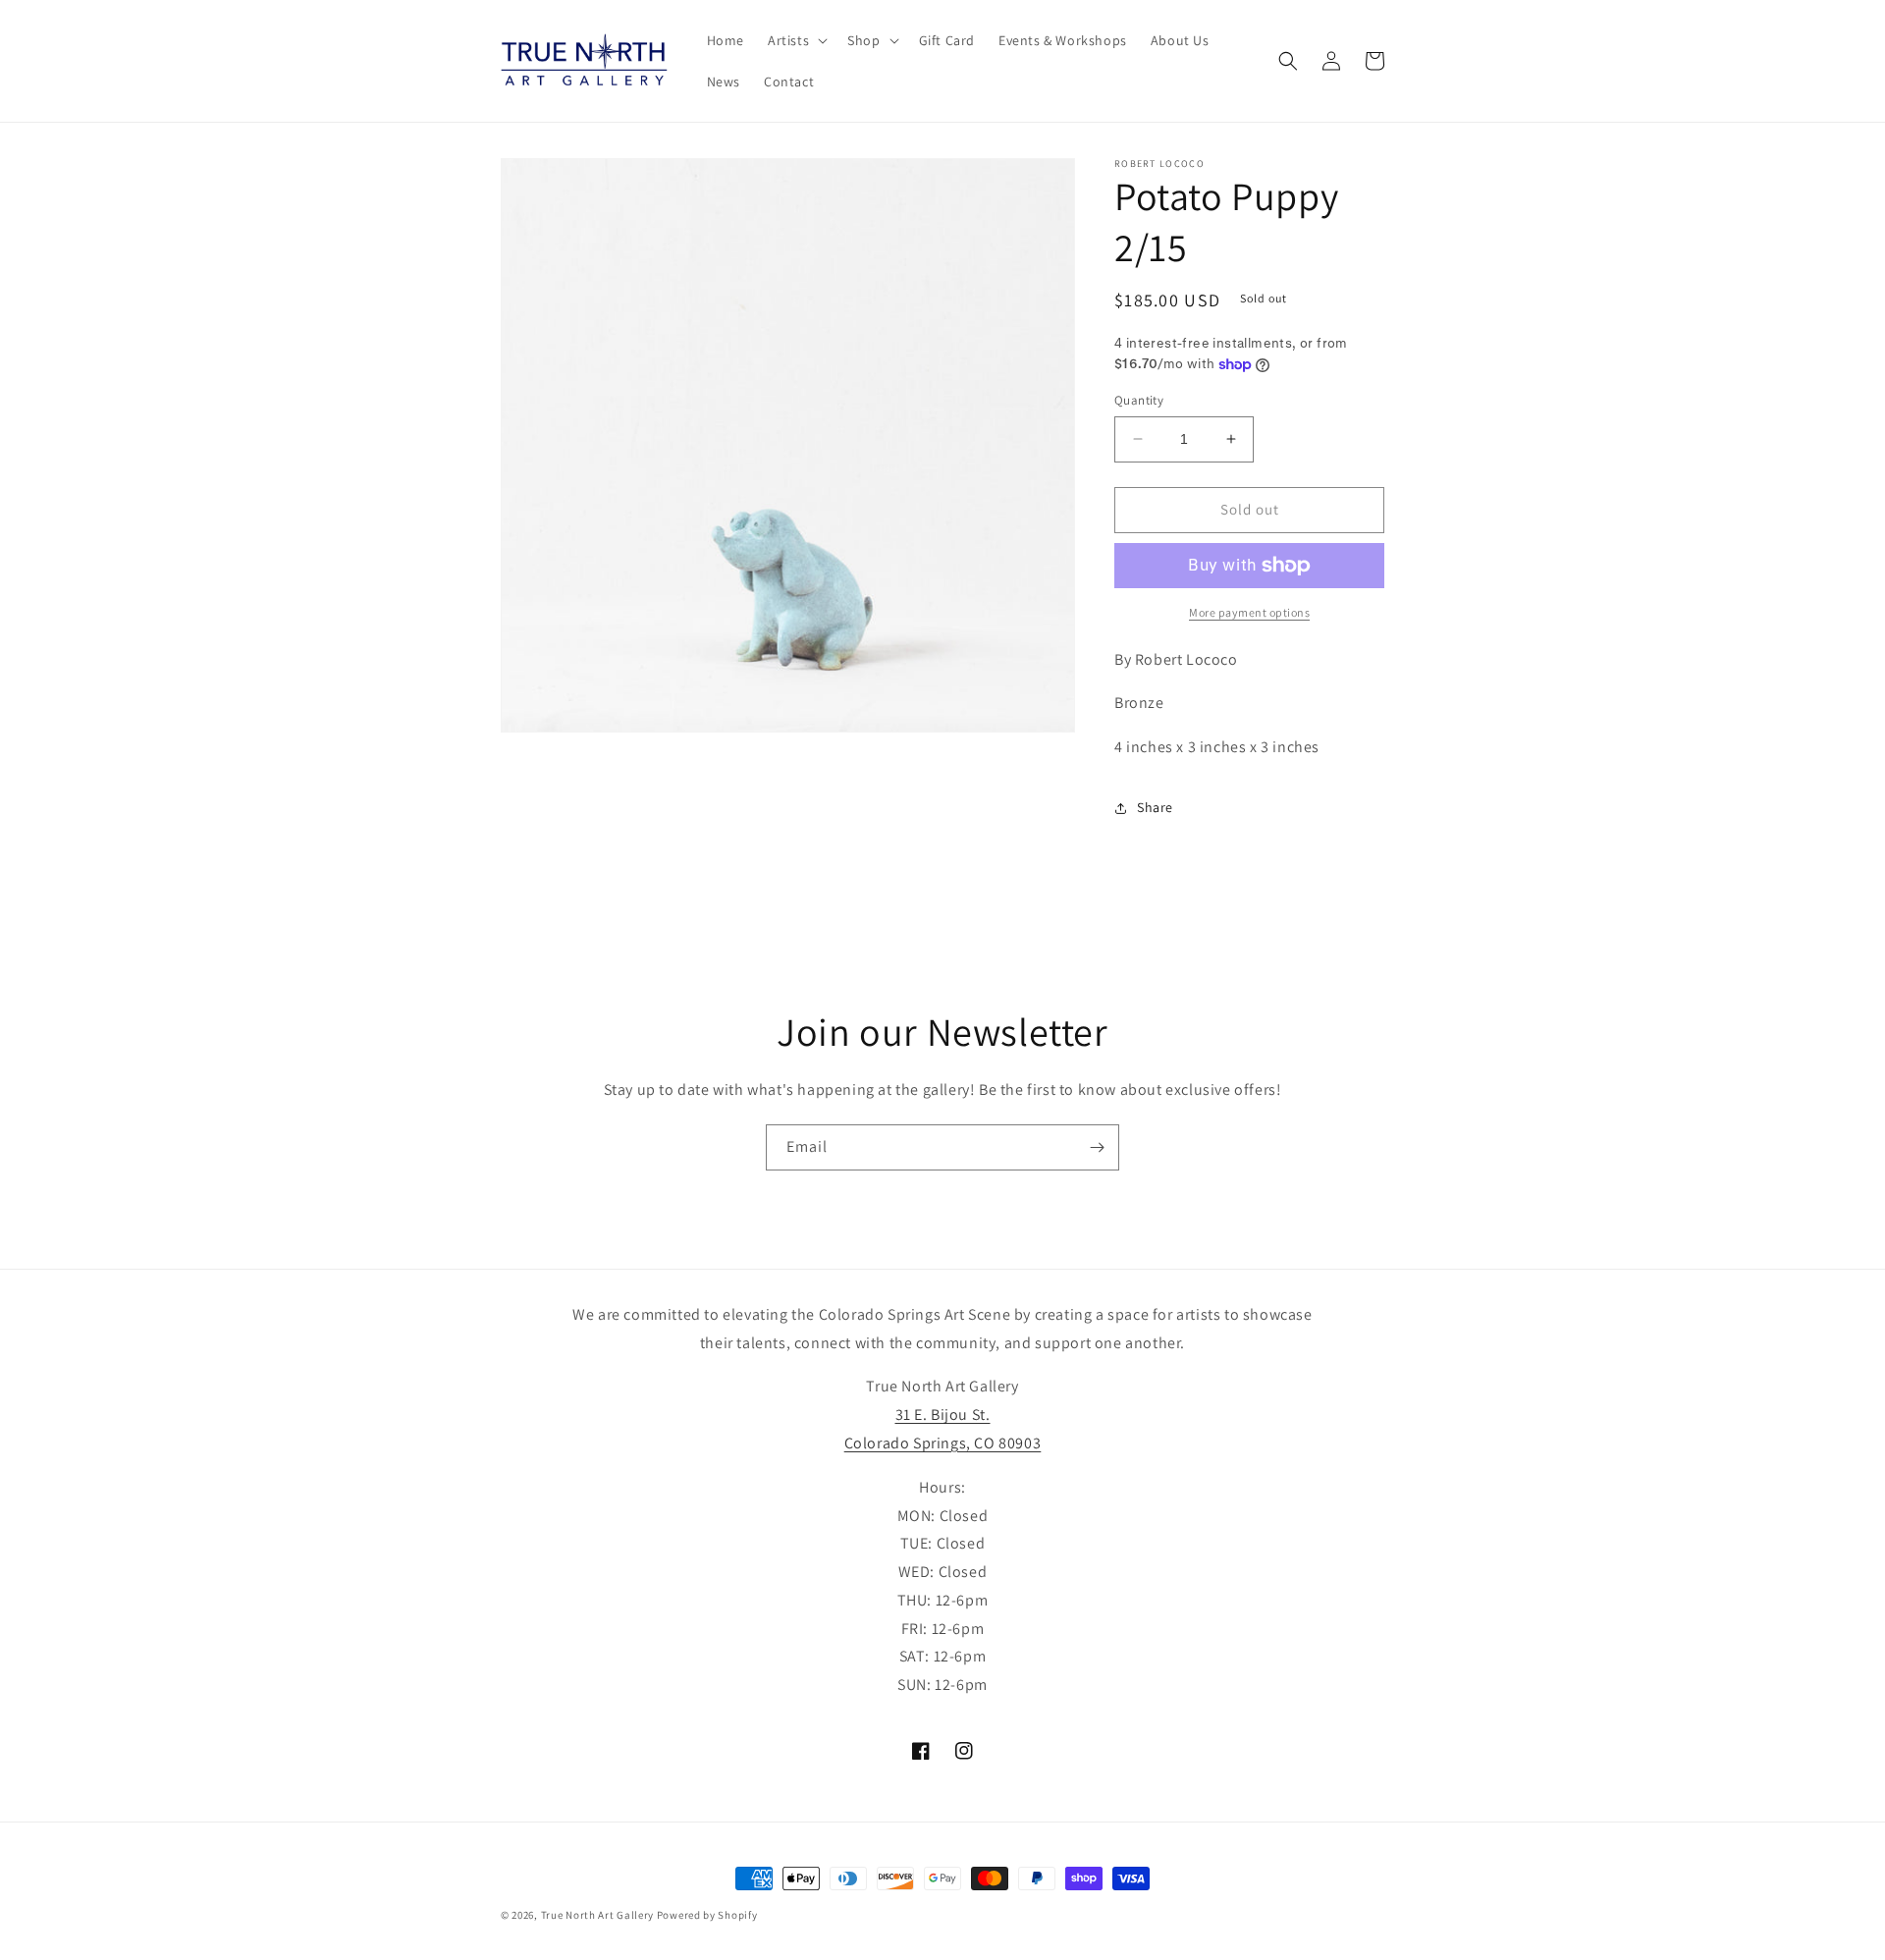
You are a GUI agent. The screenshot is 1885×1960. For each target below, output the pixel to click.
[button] (796, 40)
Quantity (1139, 400)
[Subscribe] (1097, 1147)
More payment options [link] (1249, 612)
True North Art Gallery (599, 1915)
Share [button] (1155, 807)
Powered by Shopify (707, 1915)
